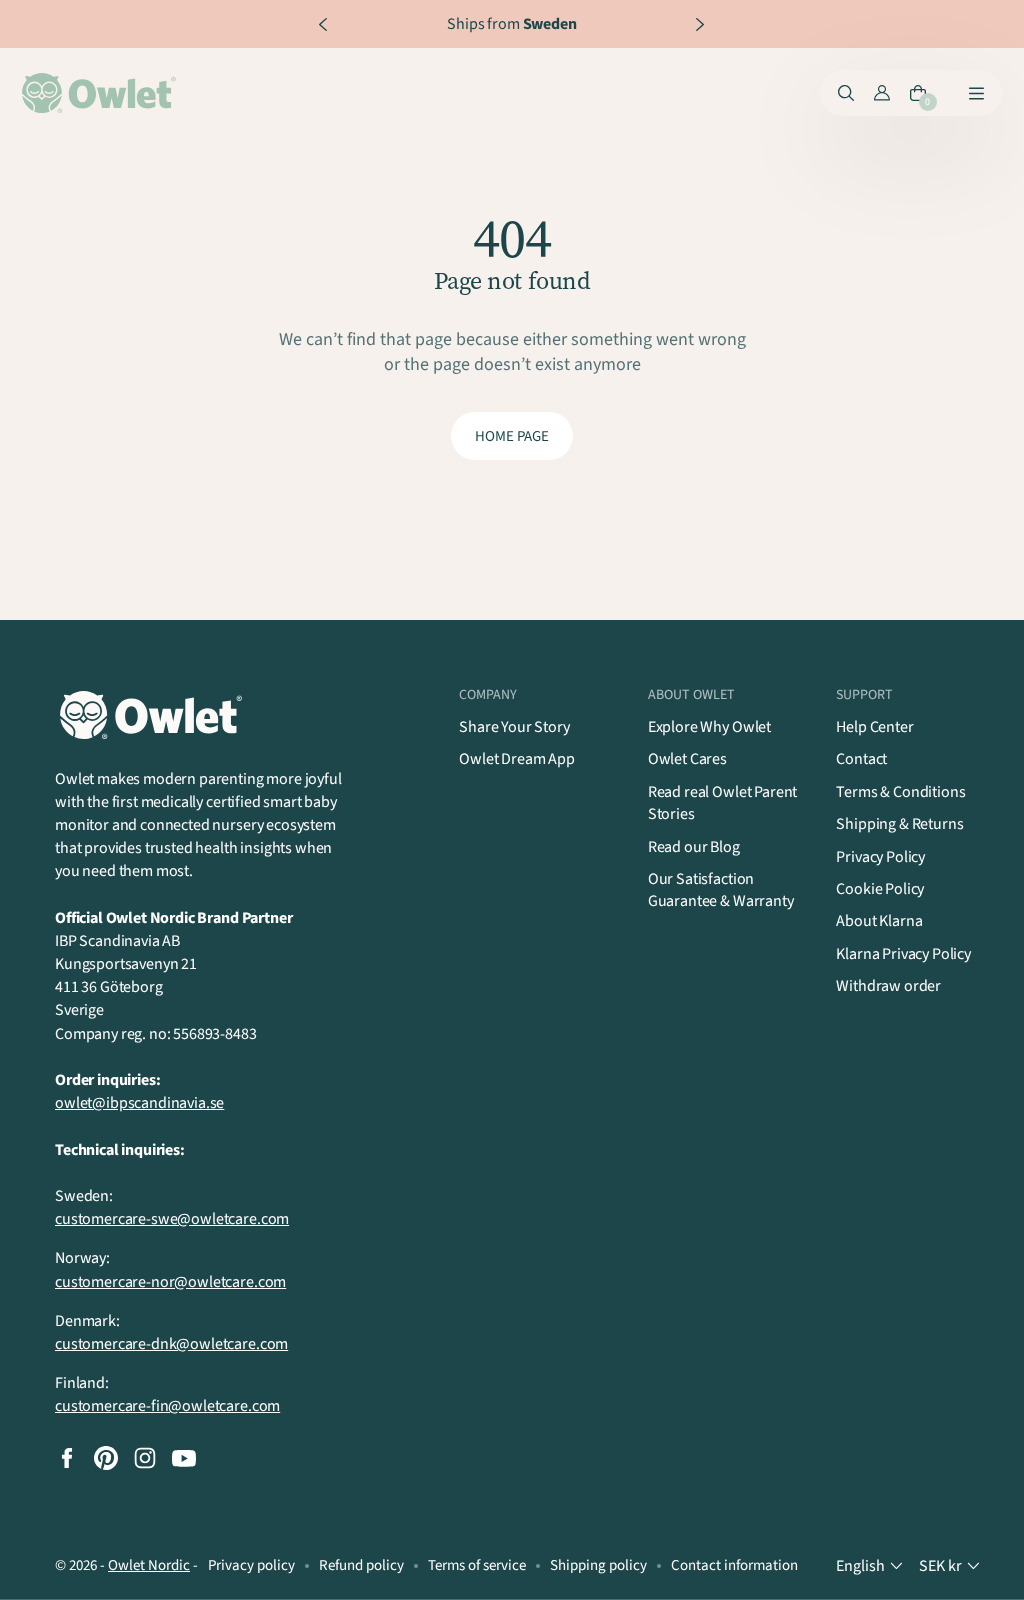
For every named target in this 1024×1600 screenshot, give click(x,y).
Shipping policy (598, 1565)
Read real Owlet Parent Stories (722, 803)
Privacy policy (251, 1565)
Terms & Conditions (900, 792)
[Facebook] (67, 1458)
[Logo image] (102, 94)
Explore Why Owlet (709, 727)
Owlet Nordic (149, 1565)
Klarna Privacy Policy (903, 954)
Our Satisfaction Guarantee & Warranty (721, 890)
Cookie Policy (880, 889)
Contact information (734, 1565)
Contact (861, 759)
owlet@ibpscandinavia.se (139, 1103)
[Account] (882, 93)
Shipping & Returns (899, 824)
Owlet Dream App (517, 759)
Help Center (874, 727)
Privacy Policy (880, 857)
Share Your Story (514, 727)
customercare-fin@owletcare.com (167, 1406)
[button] (871, 1566)
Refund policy (361, 1565)
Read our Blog (694, 847)
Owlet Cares (687, 759)
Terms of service (477, 1565)
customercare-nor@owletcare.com (170, 1282)
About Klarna (879, 921)
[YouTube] (184, 1458)
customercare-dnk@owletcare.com (171, 1344)
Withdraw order (888, 986)
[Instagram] (145, 1458)
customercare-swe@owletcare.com (172, 1219)
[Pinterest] (106, 1458)
